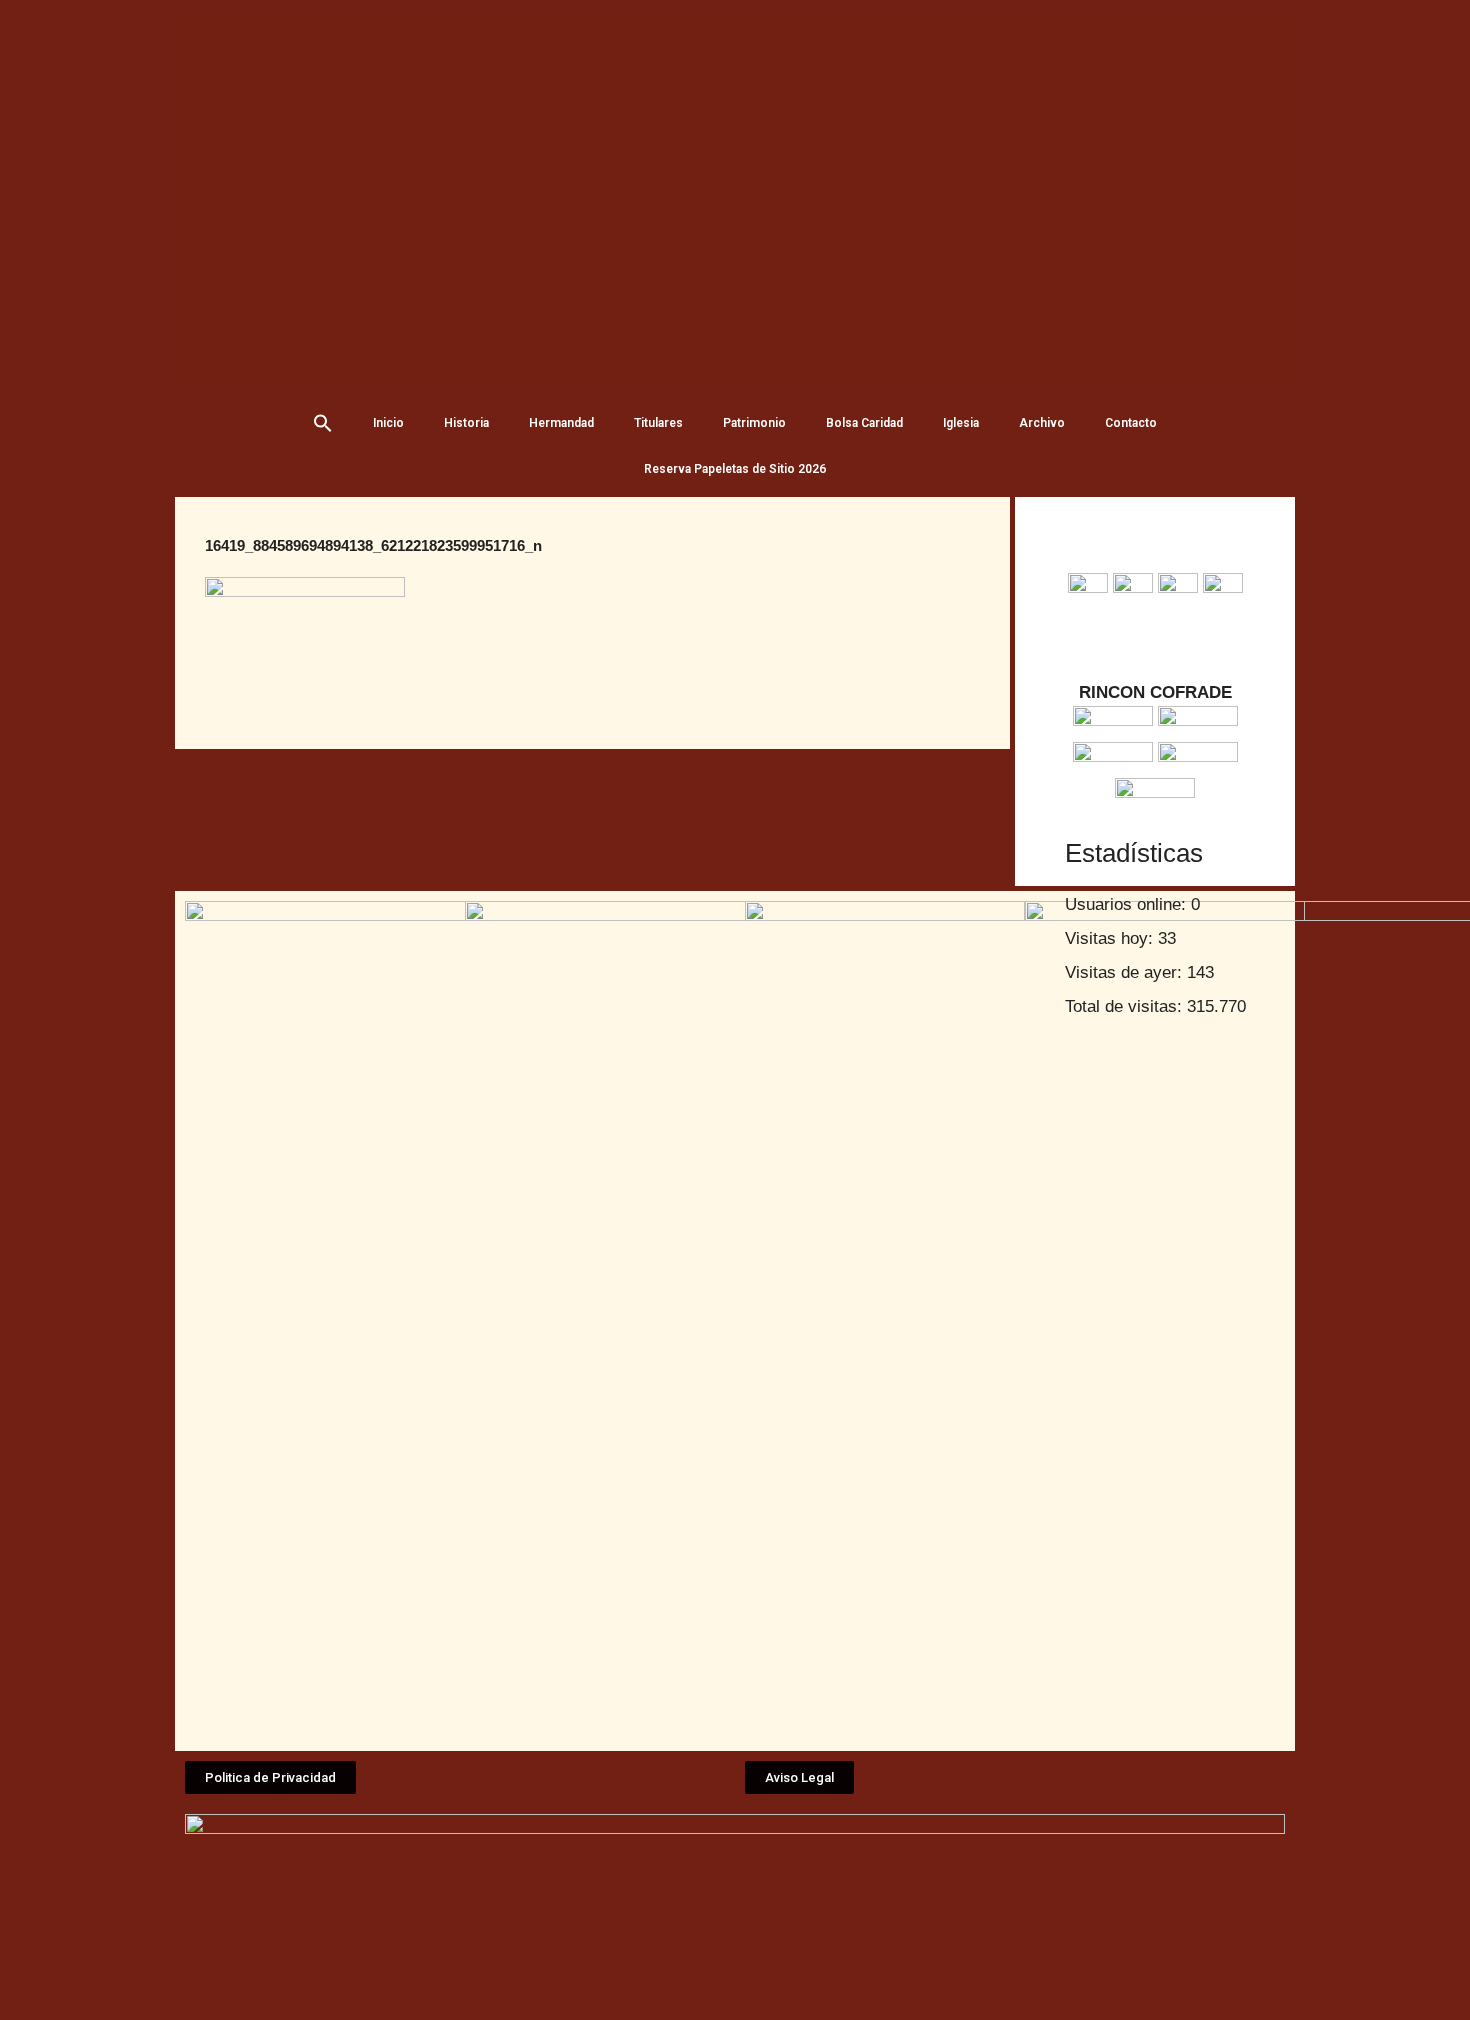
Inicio (388, 423)
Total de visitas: (1126, 1006)
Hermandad (561, 423)
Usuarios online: (1128, 904)
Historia (466, 423)
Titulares (658, 423)
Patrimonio (754, 423)
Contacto (1131, 423)
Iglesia (961, 423)
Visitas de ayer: (1126, 972)
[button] (270, 1777)
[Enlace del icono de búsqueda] (323, 423)
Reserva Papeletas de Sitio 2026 (735, 469)
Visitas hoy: (1111, 938)
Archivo (1042, 423)
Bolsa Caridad (864, 423)
